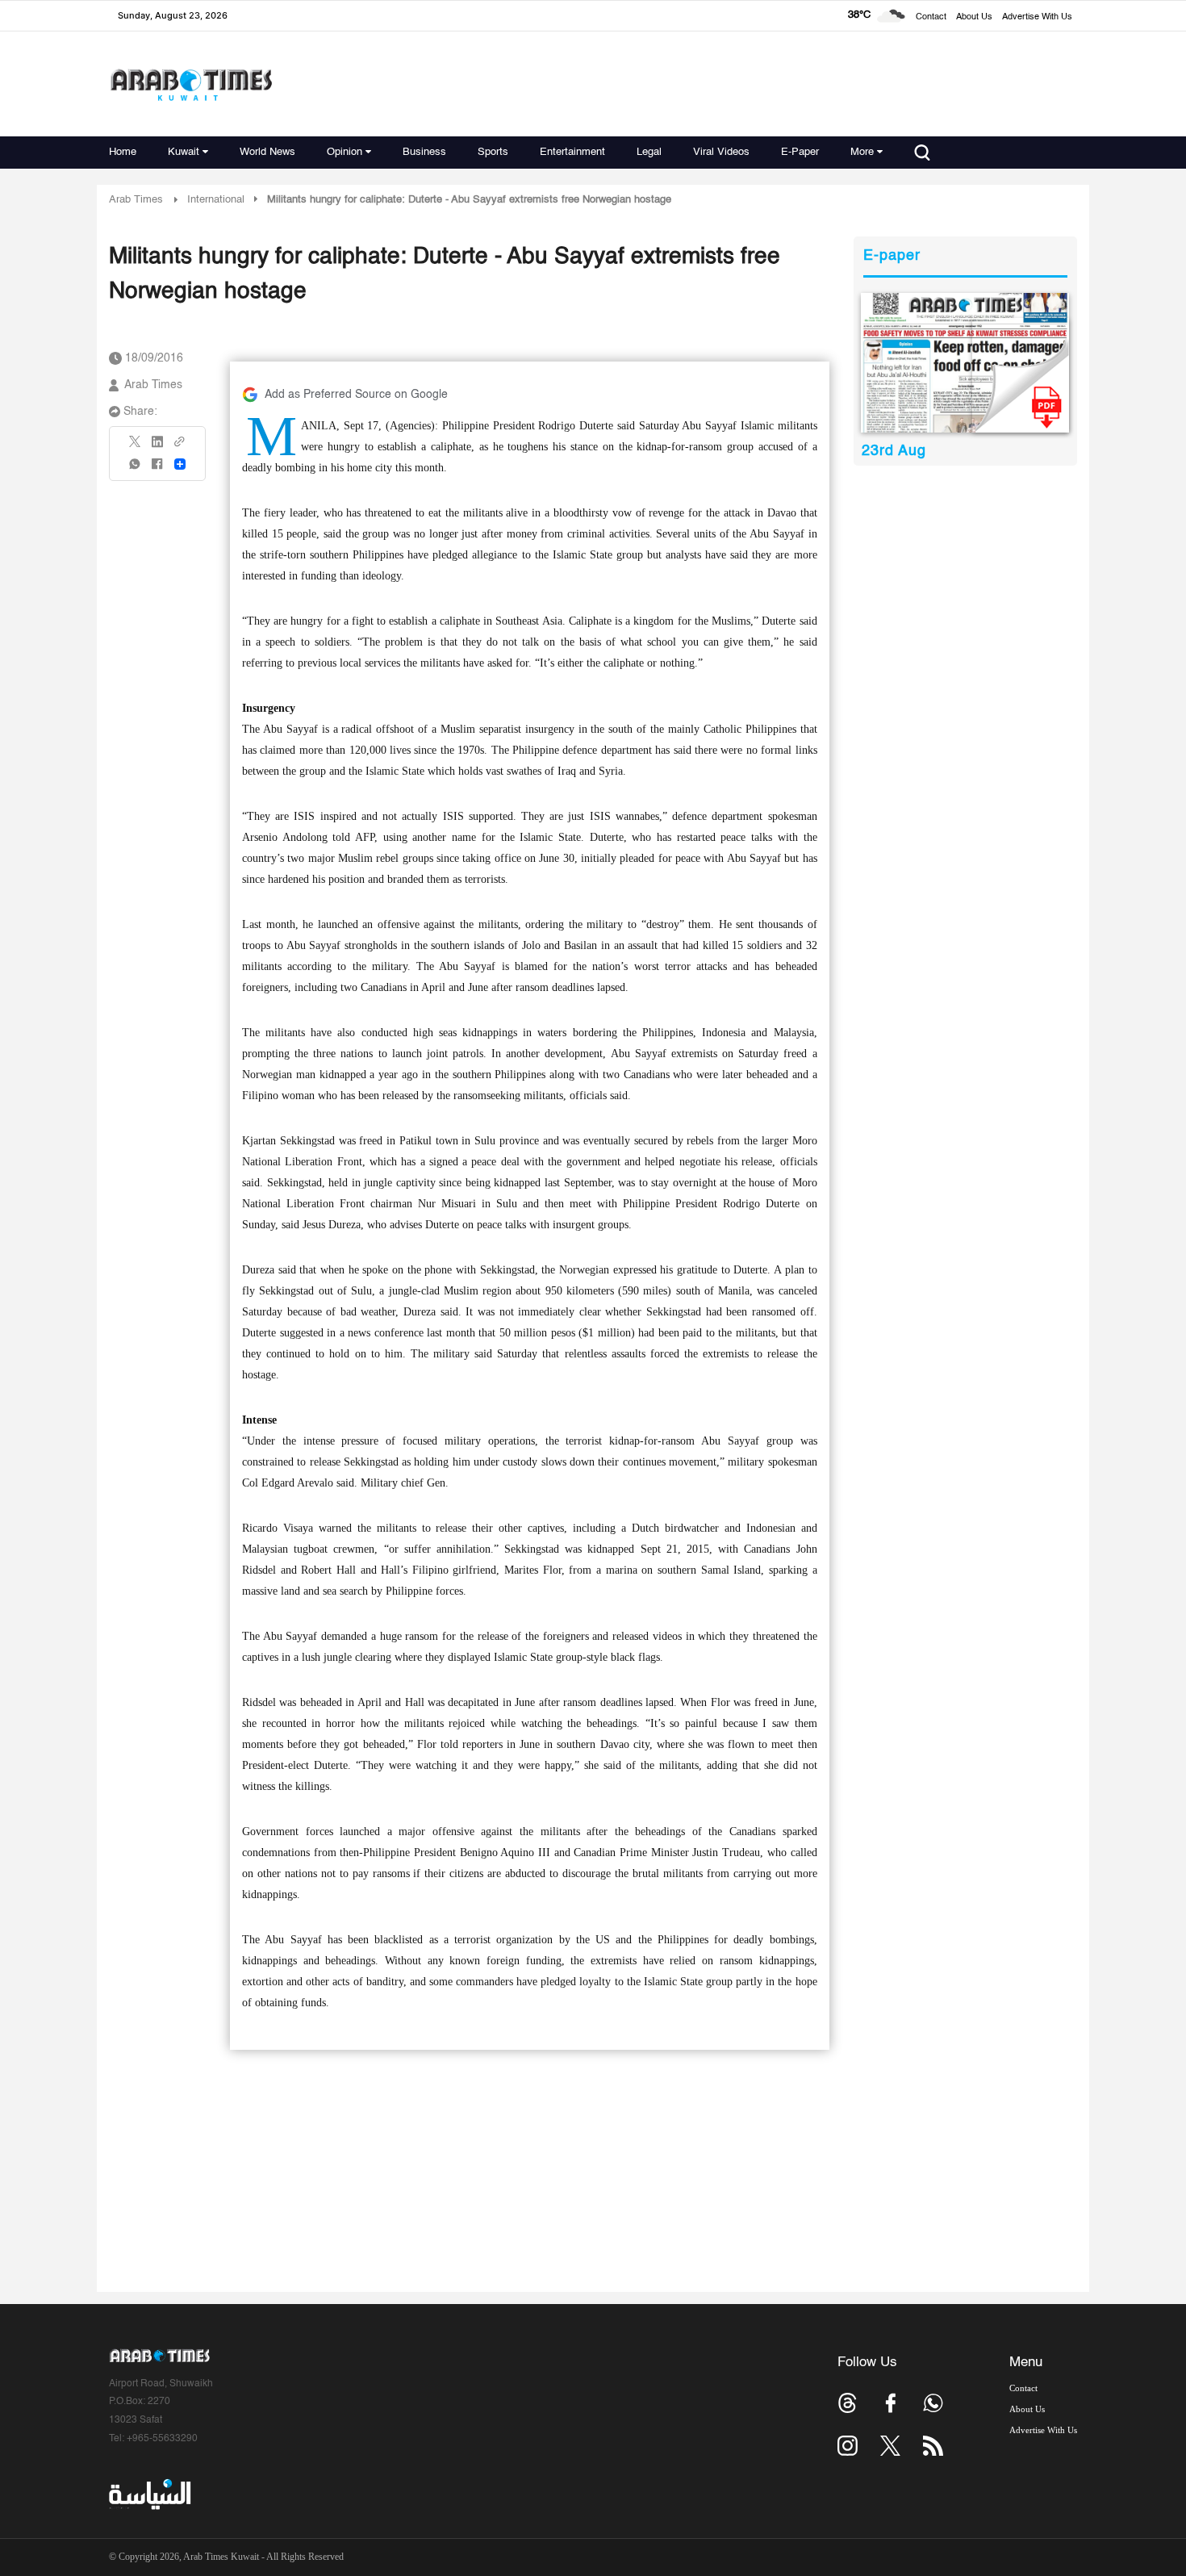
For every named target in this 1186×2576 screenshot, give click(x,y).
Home (123, 152)
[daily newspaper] (965, 363)
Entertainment (572, 152)
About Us (974, 17)
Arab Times (136, 200)
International (216, 200)
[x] (890, 2446)
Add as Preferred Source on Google (356, 395)
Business (424, 152)
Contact (931, 17)
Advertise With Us (1037, 17)
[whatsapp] (136, 469)
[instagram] (848, 2446)
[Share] (180, 464)
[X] (136, 447)
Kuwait (184, 152)
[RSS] (933, 2446)
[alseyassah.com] (149, 2494)
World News (267, 152)
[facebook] (157, 469)
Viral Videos (721, 152)
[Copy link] (180, 447)
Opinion (345, 152)
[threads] (848, 2403)
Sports (493, 152)
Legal (649, 152)
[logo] (191, 84)
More (862, 152)
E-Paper (800, 152)
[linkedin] (157, 447)
